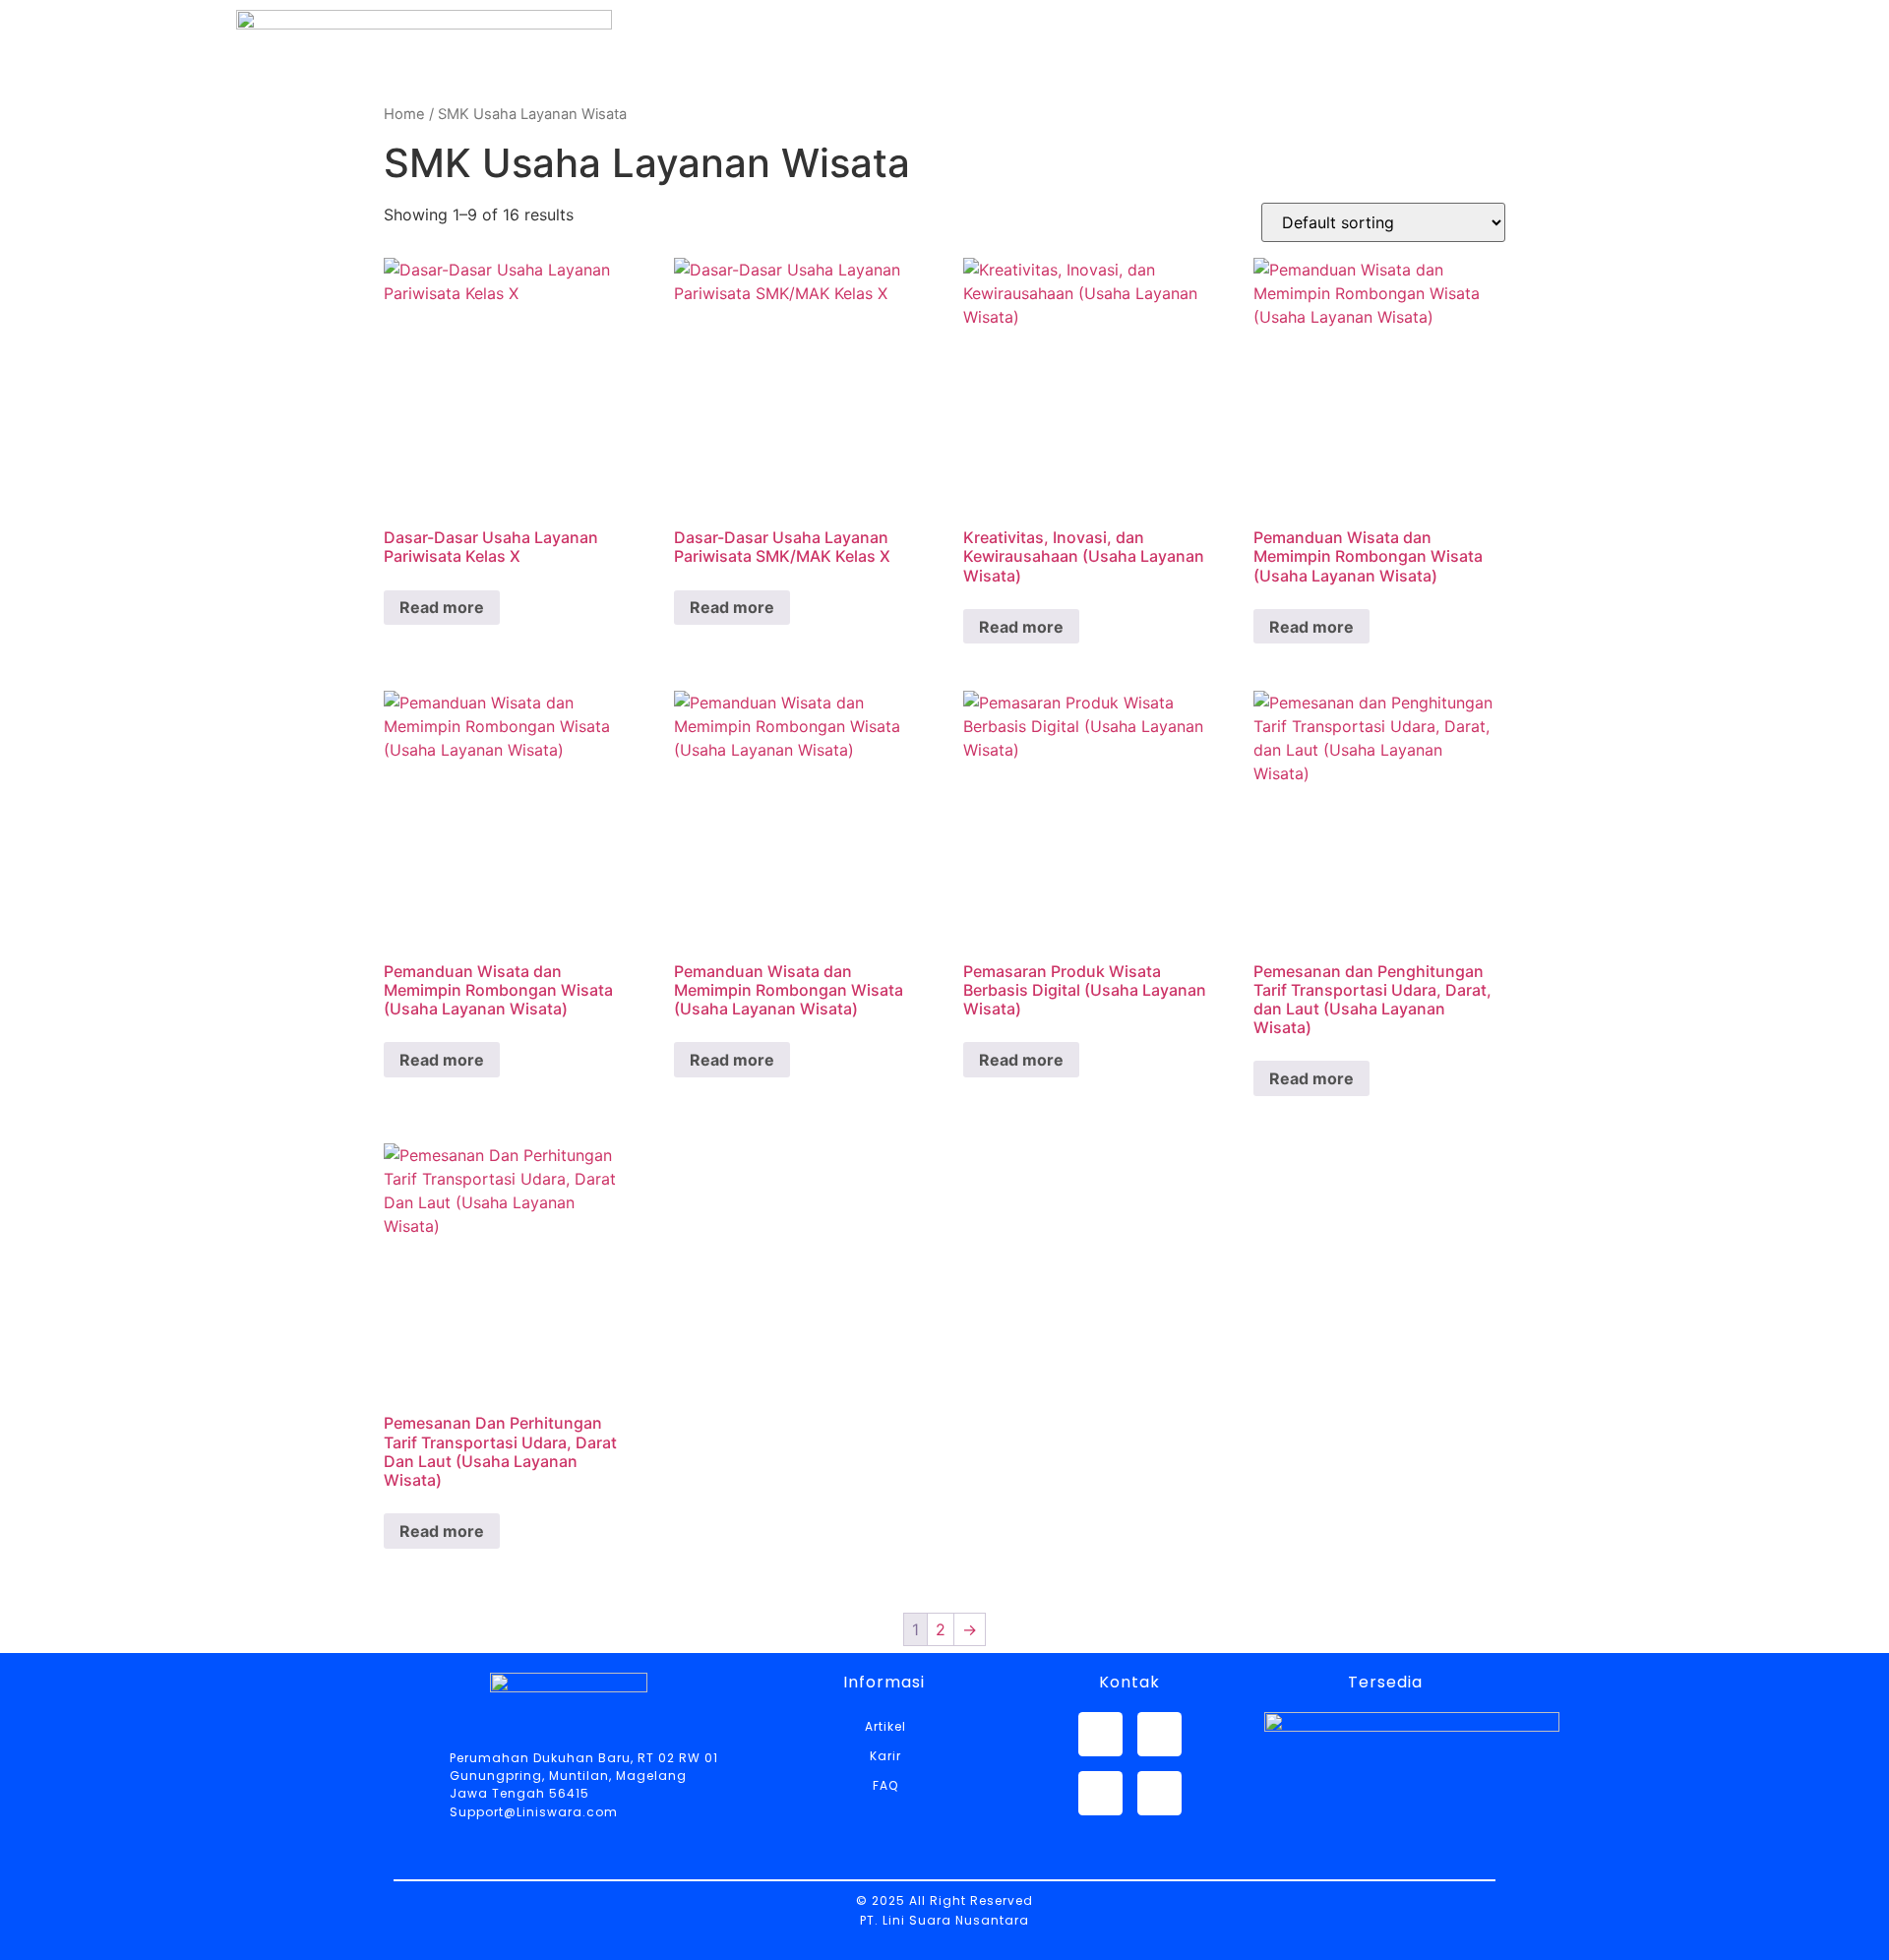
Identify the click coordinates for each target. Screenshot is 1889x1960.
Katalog (1079, 96)
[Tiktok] (1159, 1793)
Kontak (1376, 96)
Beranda (760, 96)
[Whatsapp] (1100, 1734)
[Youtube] (1100, 1793)
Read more (442, 607)
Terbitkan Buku (1535, 96)
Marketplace (1231, 96)
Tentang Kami (921, 96)
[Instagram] (1159, 1734)
